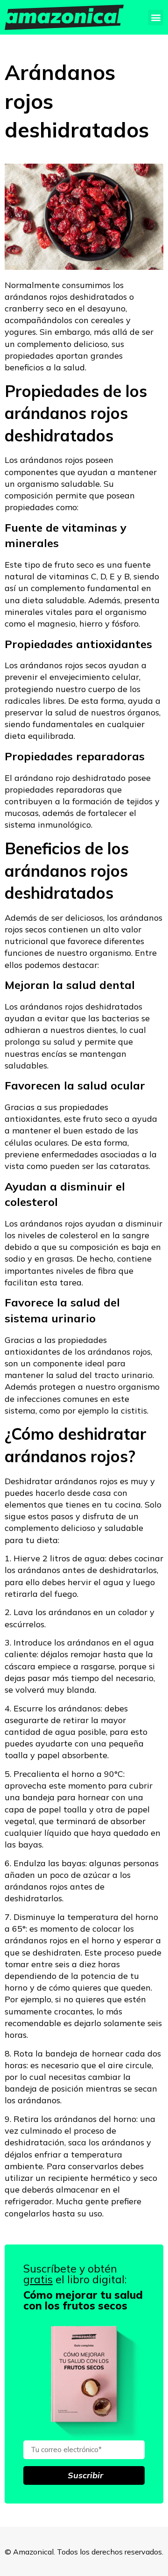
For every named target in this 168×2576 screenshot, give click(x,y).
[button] (156, 18)
